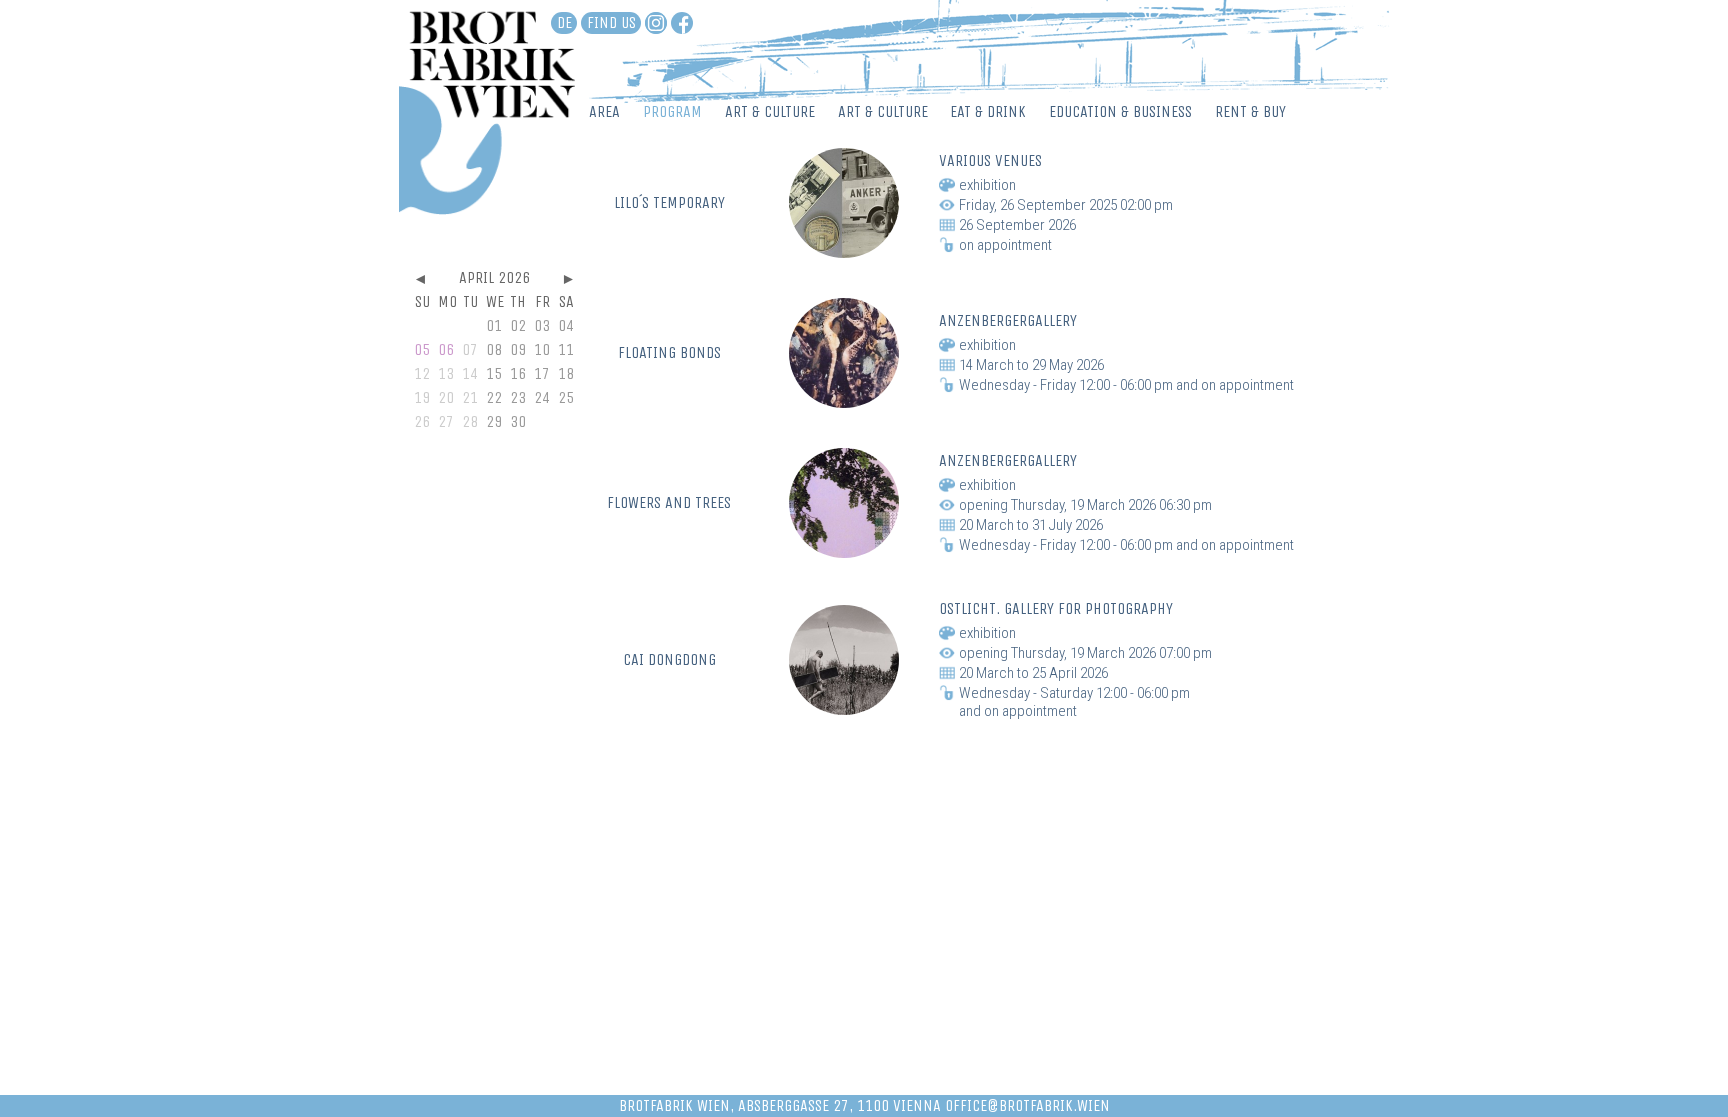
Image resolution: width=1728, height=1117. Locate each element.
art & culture (770, 111)
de (564, 22)
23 (518, 397)
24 (542, 397)
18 (566, 373)
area (604, 111)
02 (518, 325)
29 (494, 421)
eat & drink (988, 111)
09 (518, 349)
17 (542, 373)
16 (518, 373)
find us (611, 22)
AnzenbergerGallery (1008, 320)
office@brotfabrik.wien (1027, 1105)
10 (542, 349)
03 (542, 325)
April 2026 (494, 277)
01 (494, 325)
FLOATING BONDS (669, 352)
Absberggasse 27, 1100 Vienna (839, 1105)
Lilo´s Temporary (669, 202)
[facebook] (682, 23)
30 (518, 421)
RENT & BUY (1250, 111)
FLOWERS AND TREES (669, 502)
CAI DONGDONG (669, 659)
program (672, 111)
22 (494, 397)
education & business (1120, 111)
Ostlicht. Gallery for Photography (1056, 608)
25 (566, 397)
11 (566, 349)
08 (494, 349)
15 (494, 373)
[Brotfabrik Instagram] (656, 23)
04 (566, 325)
